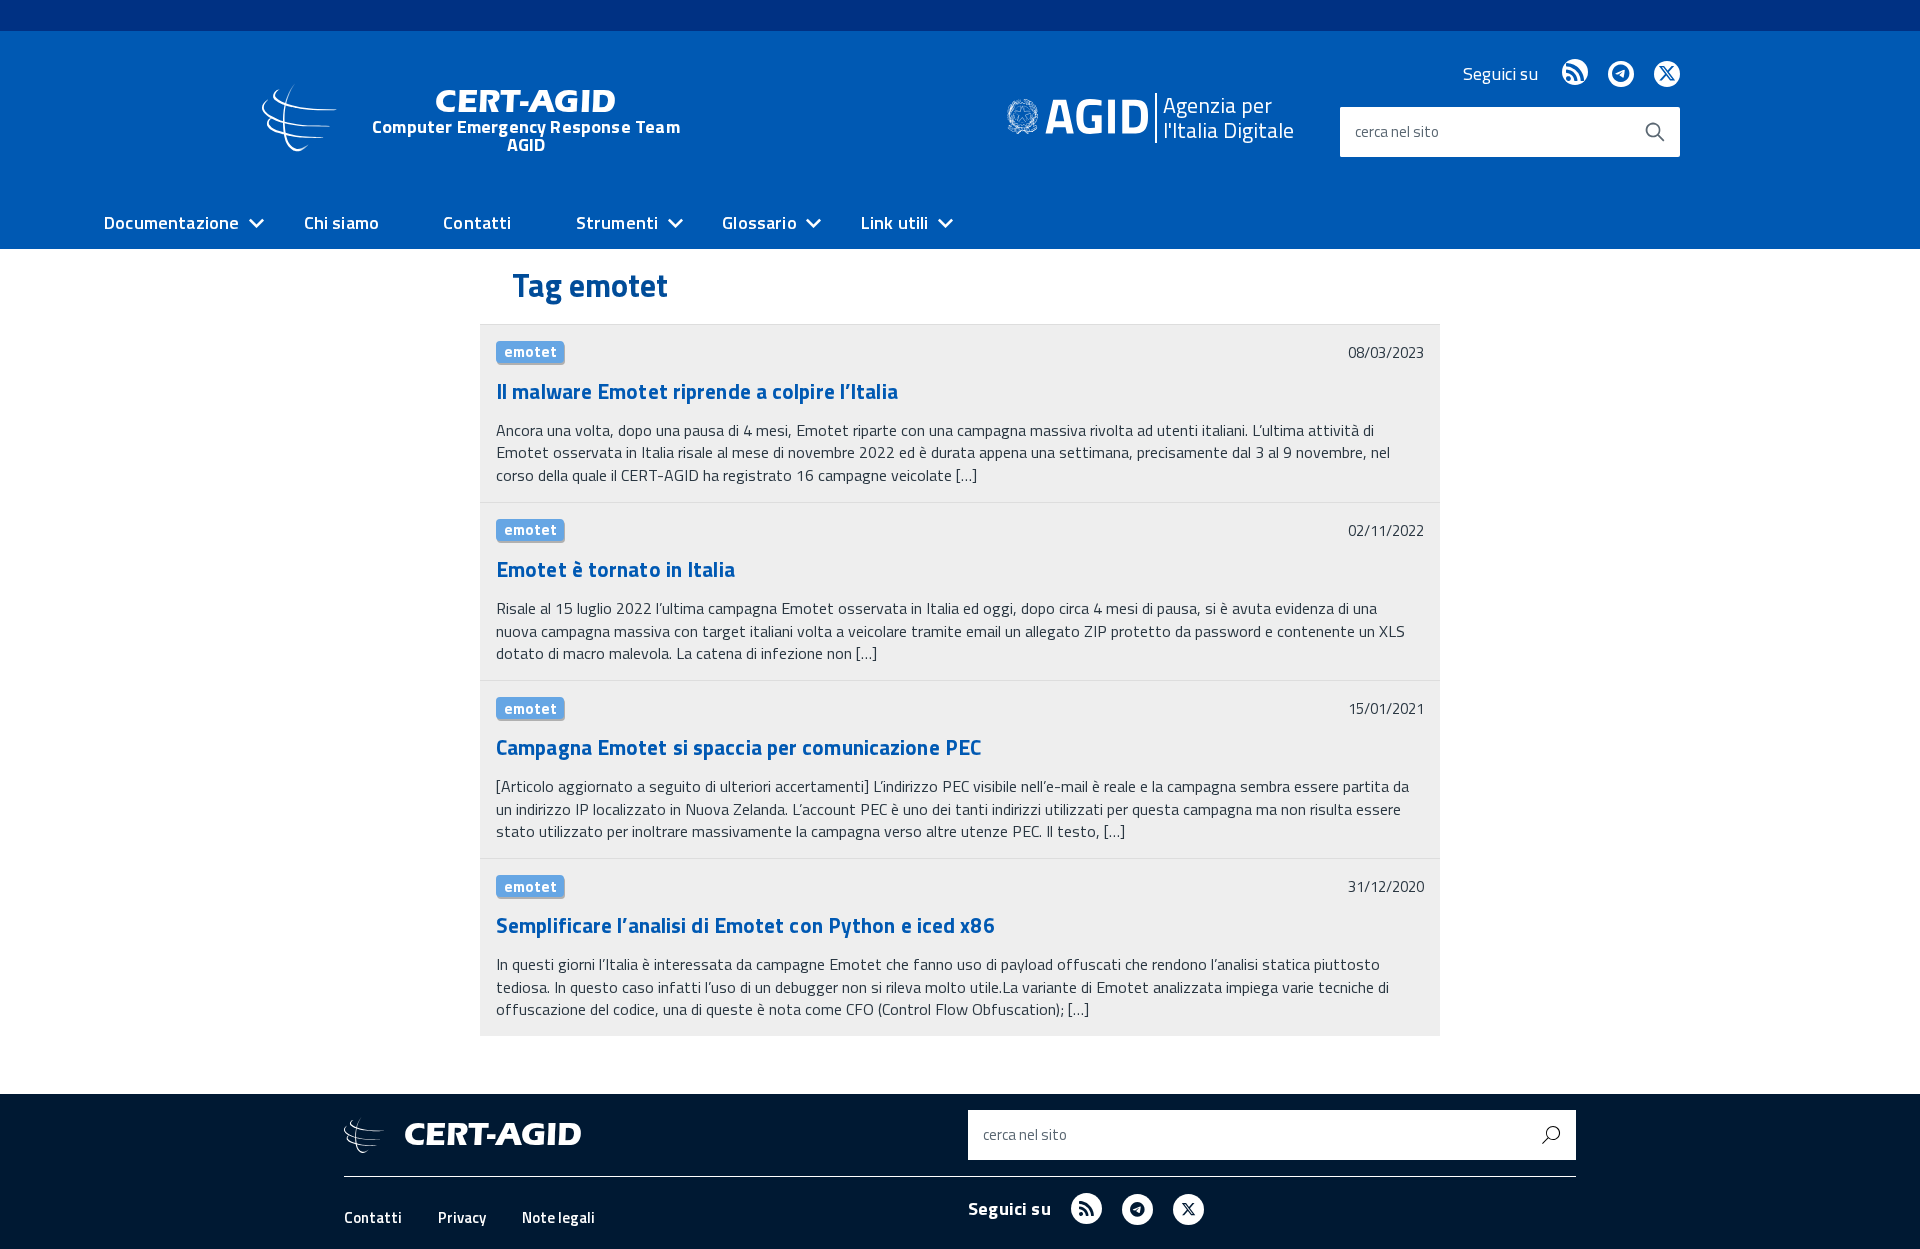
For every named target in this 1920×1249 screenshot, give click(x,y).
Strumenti (617, 222)
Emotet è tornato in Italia (615, 569)
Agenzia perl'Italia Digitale (1228, 117)
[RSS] (1575, 73)
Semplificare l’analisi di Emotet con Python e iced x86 (745, 925)
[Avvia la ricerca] (1655, 132)
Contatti (477, 222)
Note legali (558, 1217)
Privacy (462, 1217)
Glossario (759, 222)
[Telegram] (1620, 73)
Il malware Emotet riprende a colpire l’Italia (697, 391)
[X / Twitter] (1667, 73)
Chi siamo (342, 222)
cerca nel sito (1397, 131)
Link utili (895, 222)
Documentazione (172, 222)
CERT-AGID (526, 120)
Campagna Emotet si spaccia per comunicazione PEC (738, 747)
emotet (530, 352)
